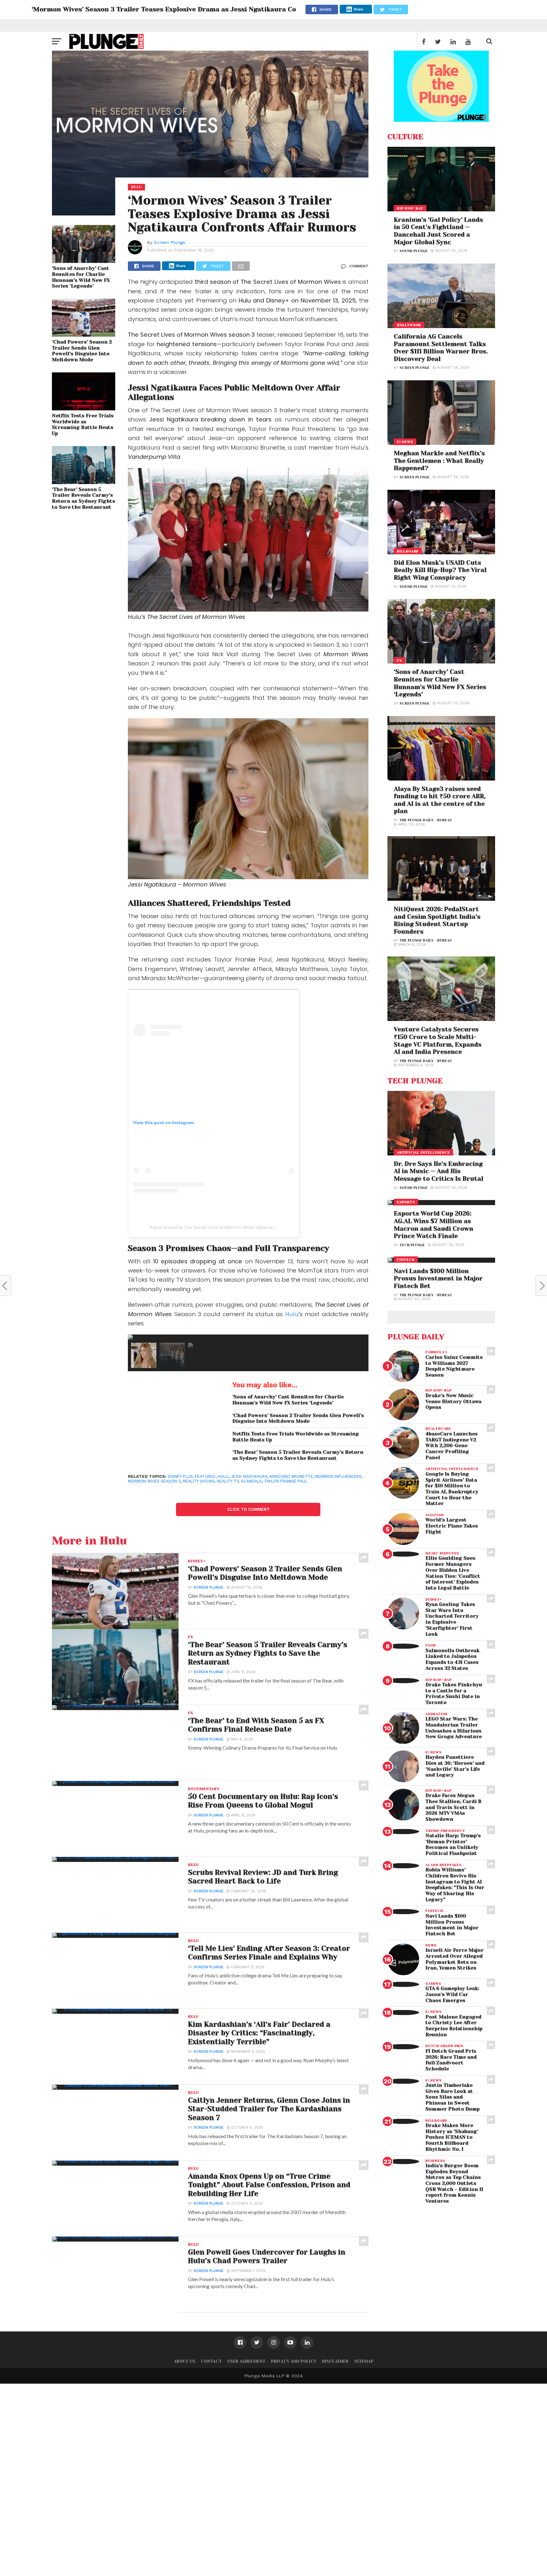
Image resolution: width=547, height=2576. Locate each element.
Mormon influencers (338, 1476)
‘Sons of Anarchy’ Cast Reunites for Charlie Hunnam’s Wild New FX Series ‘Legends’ (81, 277)
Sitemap (364, 2361)
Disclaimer (335, 2361)
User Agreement (246, 2361)
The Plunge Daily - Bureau (426, 820)
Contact (211, 2361)
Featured (205, 1476)
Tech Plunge (412, 1245)
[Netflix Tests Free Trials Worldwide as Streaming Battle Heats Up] (84, 408)
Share (358, 9)
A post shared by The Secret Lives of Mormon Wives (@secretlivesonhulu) (224, 1227)
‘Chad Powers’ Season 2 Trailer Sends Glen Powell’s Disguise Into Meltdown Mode (82, 351)
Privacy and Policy (294, 2361)
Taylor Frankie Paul (286, 1481)
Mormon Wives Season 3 (154, 1481)
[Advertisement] (190, 2479)
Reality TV (228, 1481)
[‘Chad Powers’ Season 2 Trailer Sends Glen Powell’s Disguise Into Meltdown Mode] (84, 335)
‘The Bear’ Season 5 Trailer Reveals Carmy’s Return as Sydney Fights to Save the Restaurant (84, 498)
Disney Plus (180, 1476)
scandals (251, 1481)
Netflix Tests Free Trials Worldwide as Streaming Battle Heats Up (83, 425)
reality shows (199, 1481)
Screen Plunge (170, 242)
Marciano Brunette (291, 1476)
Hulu (292, 1314)
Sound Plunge (414, 251)
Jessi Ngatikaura (249, 1476)
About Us (185, 2361)
